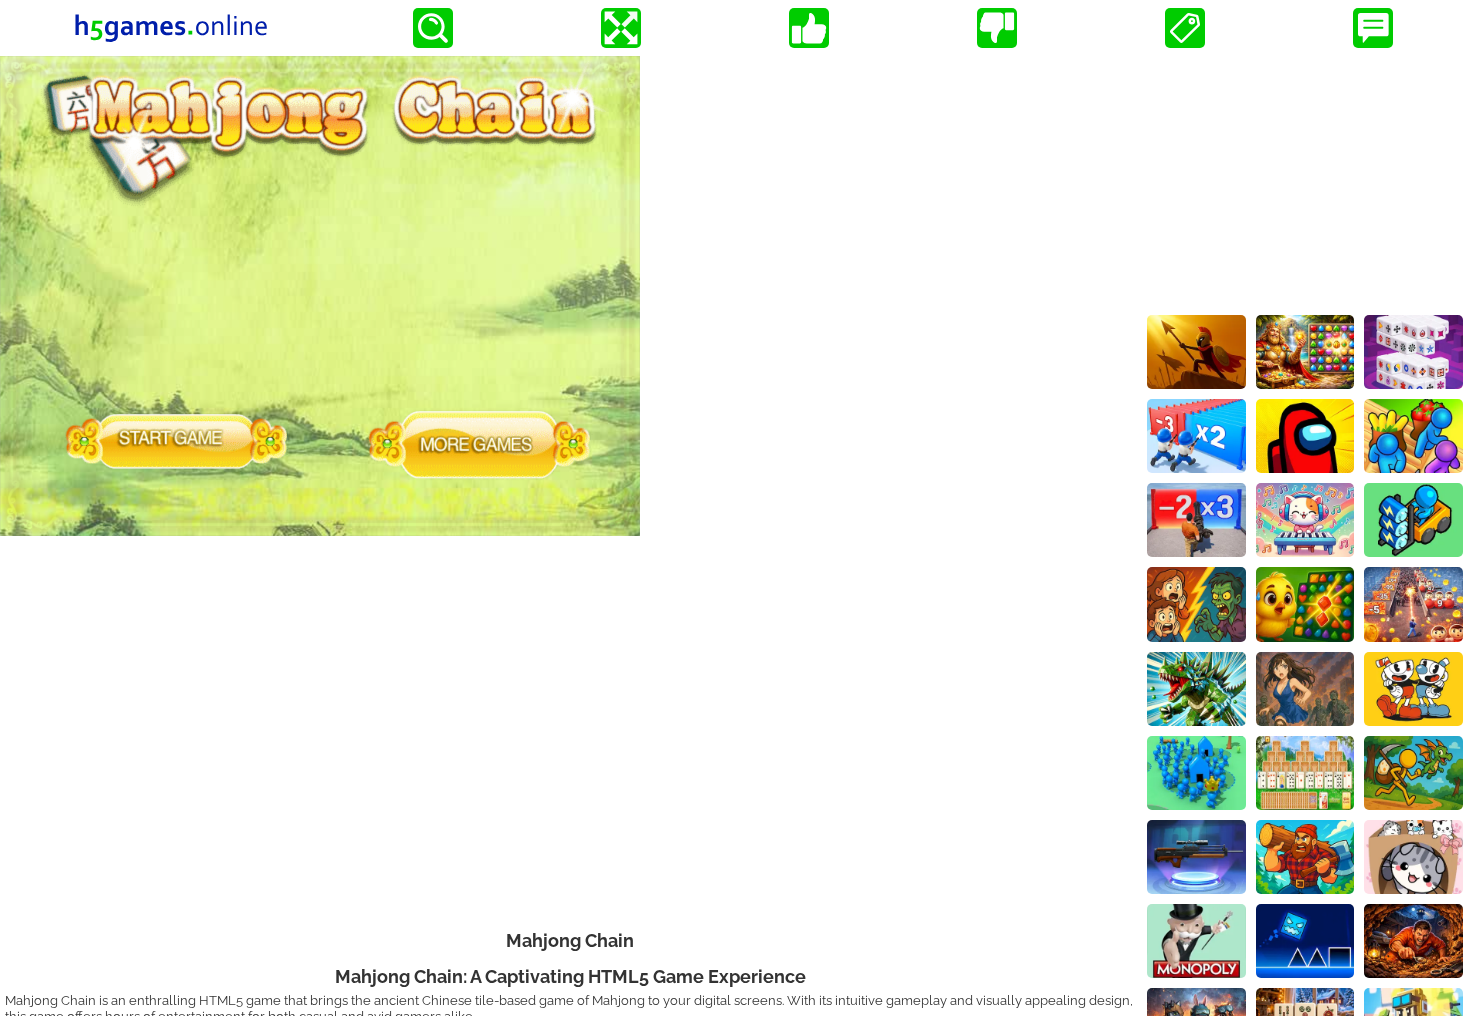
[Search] (433, 28)
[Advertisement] (1305, 181)
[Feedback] (1373, 28)
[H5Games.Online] (171, 28)
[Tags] (1185, 28)
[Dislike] (997, 28)
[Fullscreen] (621, 28)
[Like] (809, 28)
